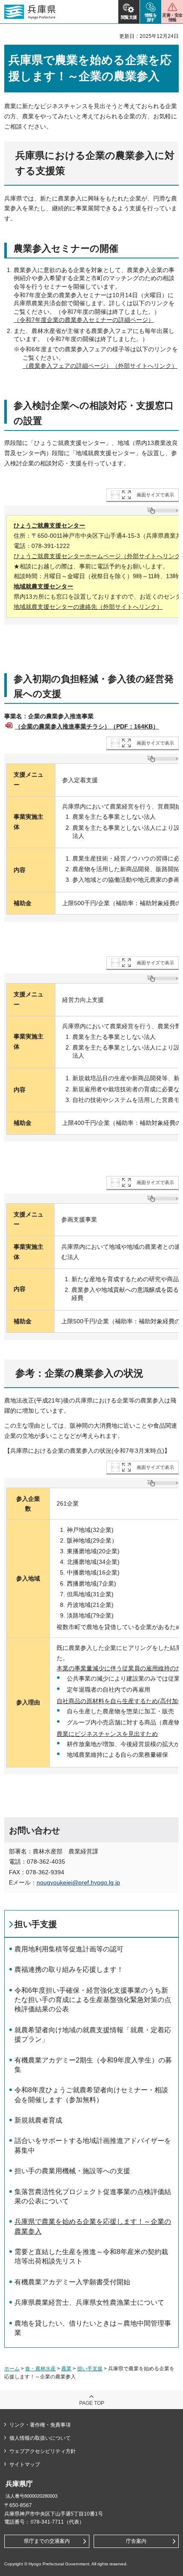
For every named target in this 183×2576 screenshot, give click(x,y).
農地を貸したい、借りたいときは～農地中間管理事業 (93, 2328)
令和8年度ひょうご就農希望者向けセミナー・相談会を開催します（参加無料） (91, 2095)
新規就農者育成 (38, 2120)
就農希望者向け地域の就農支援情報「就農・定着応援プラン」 (93, 2035)
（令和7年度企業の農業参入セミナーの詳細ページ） (84, 320)
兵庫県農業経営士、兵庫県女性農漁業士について (89, 2302)
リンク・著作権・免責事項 (40, 2425)
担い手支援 (36, 1924)
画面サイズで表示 (155, 495)
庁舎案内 (136, 2541)
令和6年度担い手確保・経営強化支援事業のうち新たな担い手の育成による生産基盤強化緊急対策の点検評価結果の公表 (93, 2000)
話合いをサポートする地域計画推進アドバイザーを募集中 (93, 2145)
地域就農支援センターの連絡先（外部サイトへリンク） (88, 607)
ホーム (12, 2369)
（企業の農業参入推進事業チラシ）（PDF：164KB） (87, 726)
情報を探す (151, 17)
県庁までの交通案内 (47, 2541)
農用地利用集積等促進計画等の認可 (69, 1949)
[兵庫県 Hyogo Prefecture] (30, 12)
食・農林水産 (40, 2369)
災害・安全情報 (172, 17)
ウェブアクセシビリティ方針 (43, 2451)
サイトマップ (25, 2464)
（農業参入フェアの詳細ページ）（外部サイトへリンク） (100, 366)
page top (92, 2403)
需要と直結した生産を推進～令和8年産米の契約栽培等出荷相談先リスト (91, 2256)
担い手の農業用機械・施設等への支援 (72, 2171)
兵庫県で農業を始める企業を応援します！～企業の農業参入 (93, 2226)
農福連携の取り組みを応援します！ (69, 1969)
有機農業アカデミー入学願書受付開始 (72, 2282)
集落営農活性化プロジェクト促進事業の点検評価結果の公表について (93, 2196)
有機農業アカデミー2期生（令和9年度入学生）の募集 (93, 2065)
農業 (66, 2369)
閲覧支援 (129, 17)
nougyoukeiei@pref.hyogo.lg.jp (78, 1882)
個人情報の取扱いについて (40, 2438)
